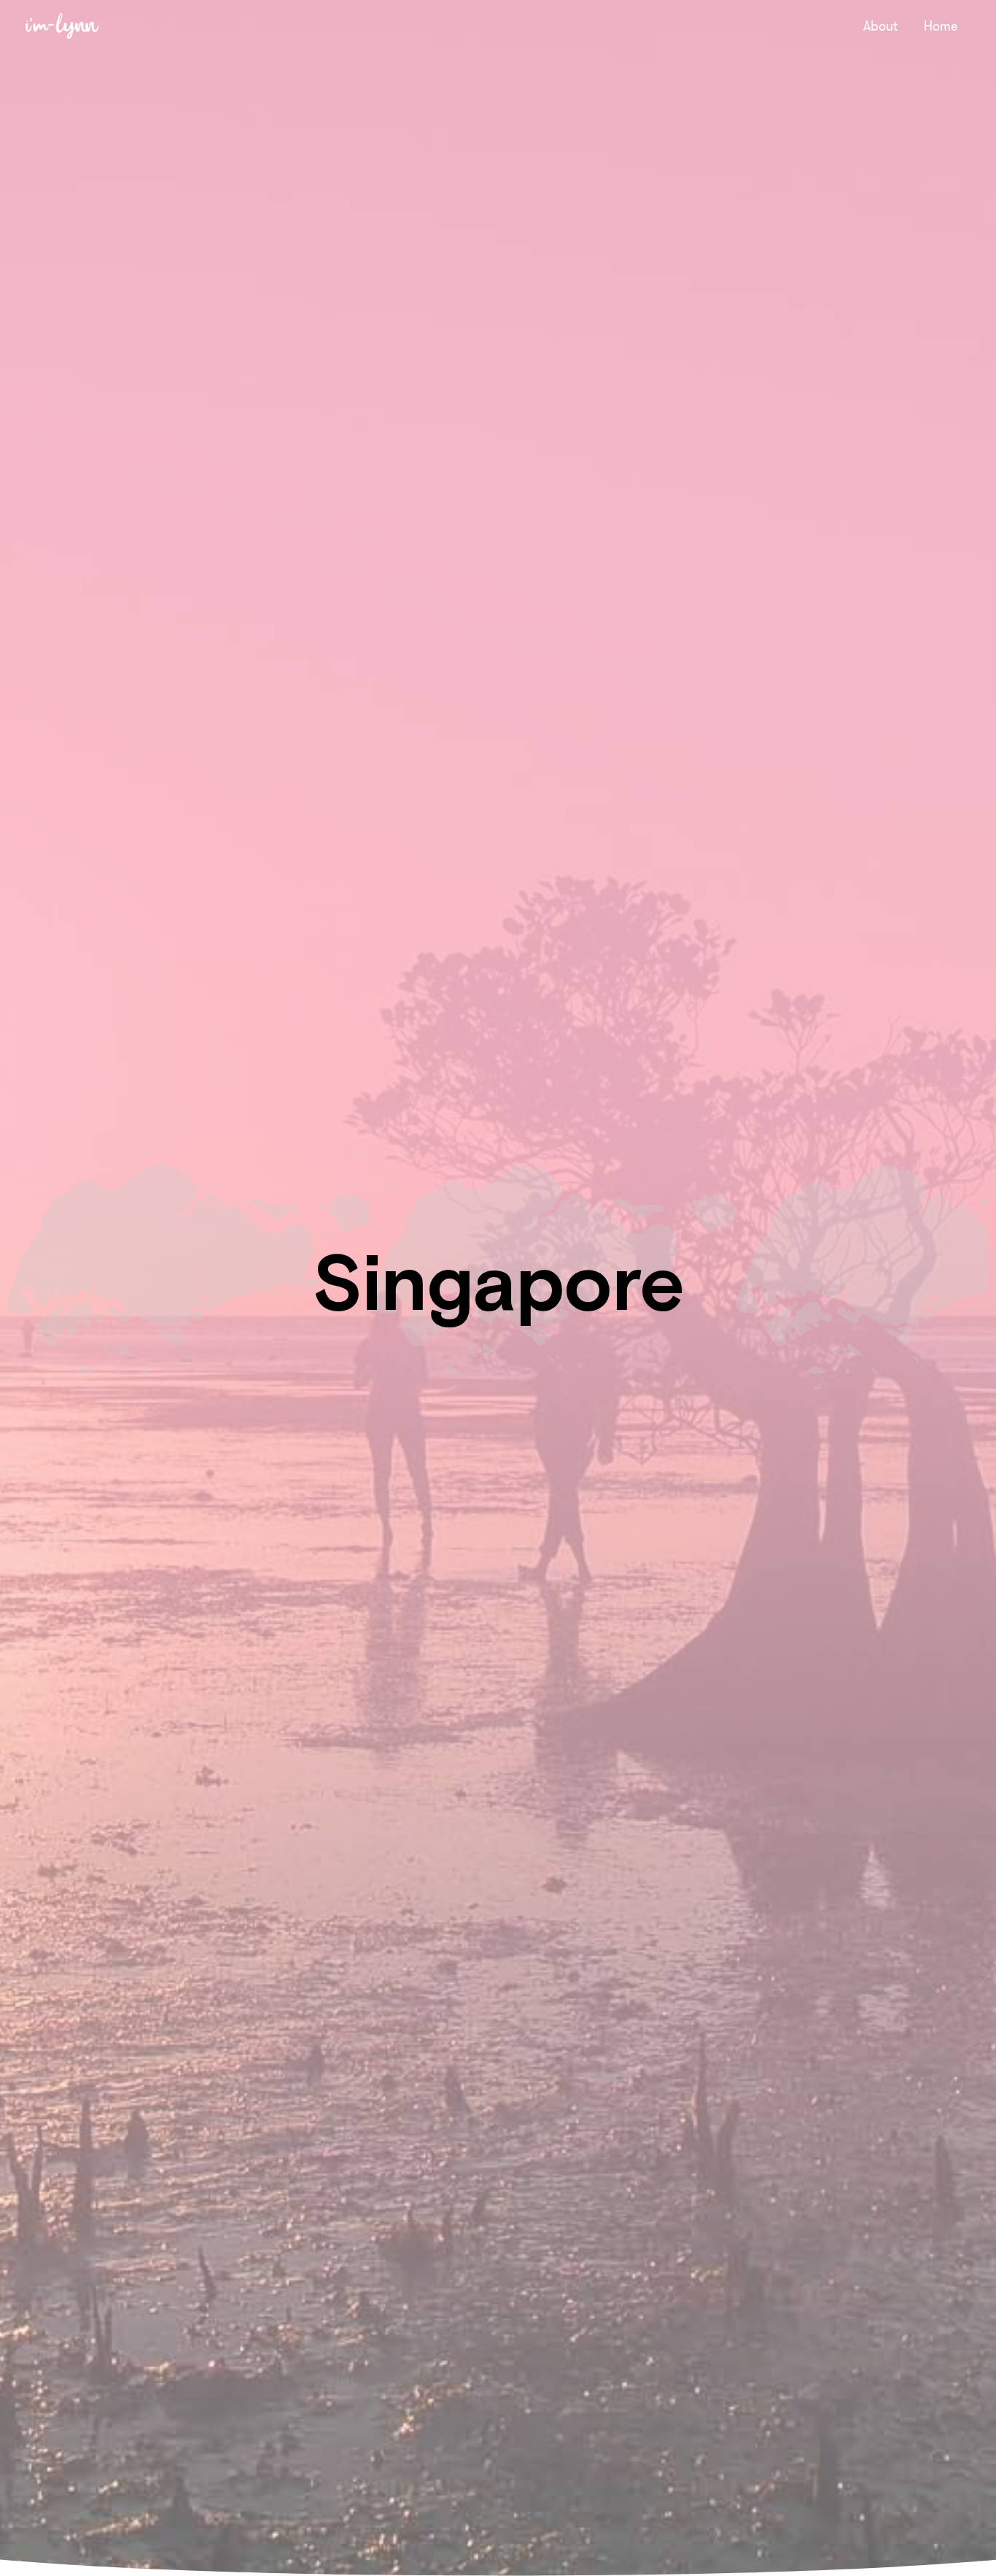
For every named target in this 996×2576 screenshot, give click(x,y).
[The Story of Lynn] (62, 25)
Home (941, 26)
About (880, 26)
